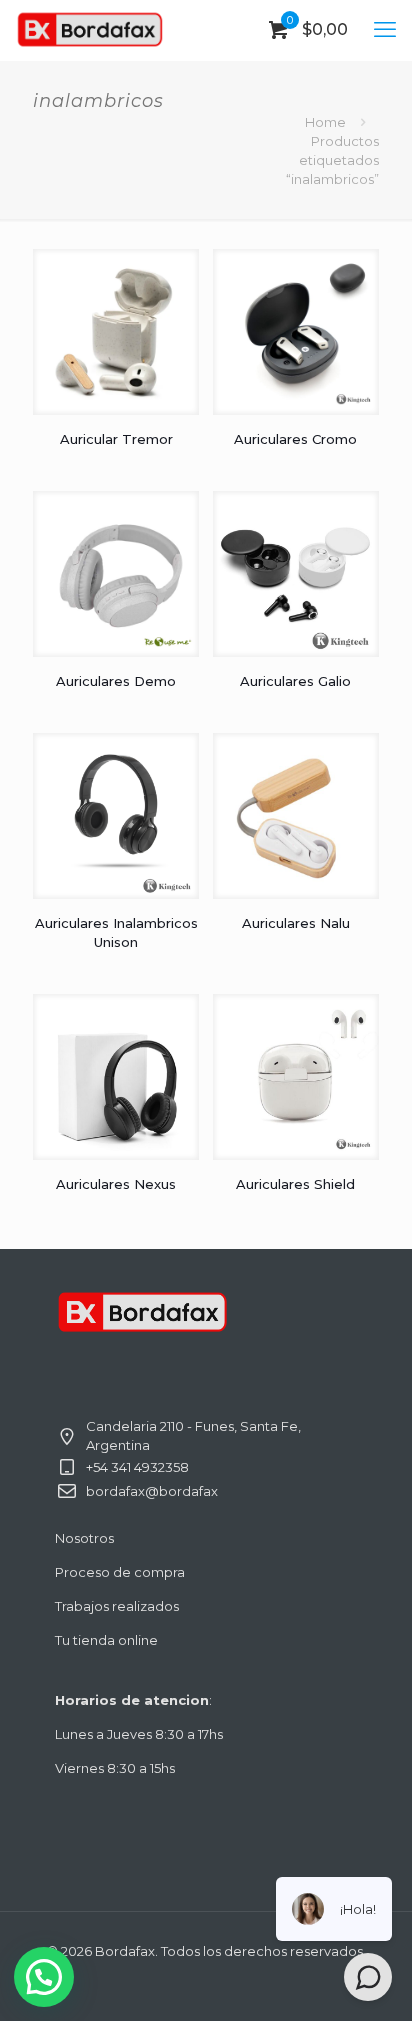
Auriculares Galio (295, 681)
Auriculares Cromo (295, 439)
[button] (44, 1977)
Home (325, 122)
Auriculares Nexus (116, 1184)
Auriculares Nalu (296, 923)
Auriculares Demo (116, 681)
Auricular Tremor (116, 439)
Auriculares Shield (295, 1184)
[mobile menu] (385, 30)
